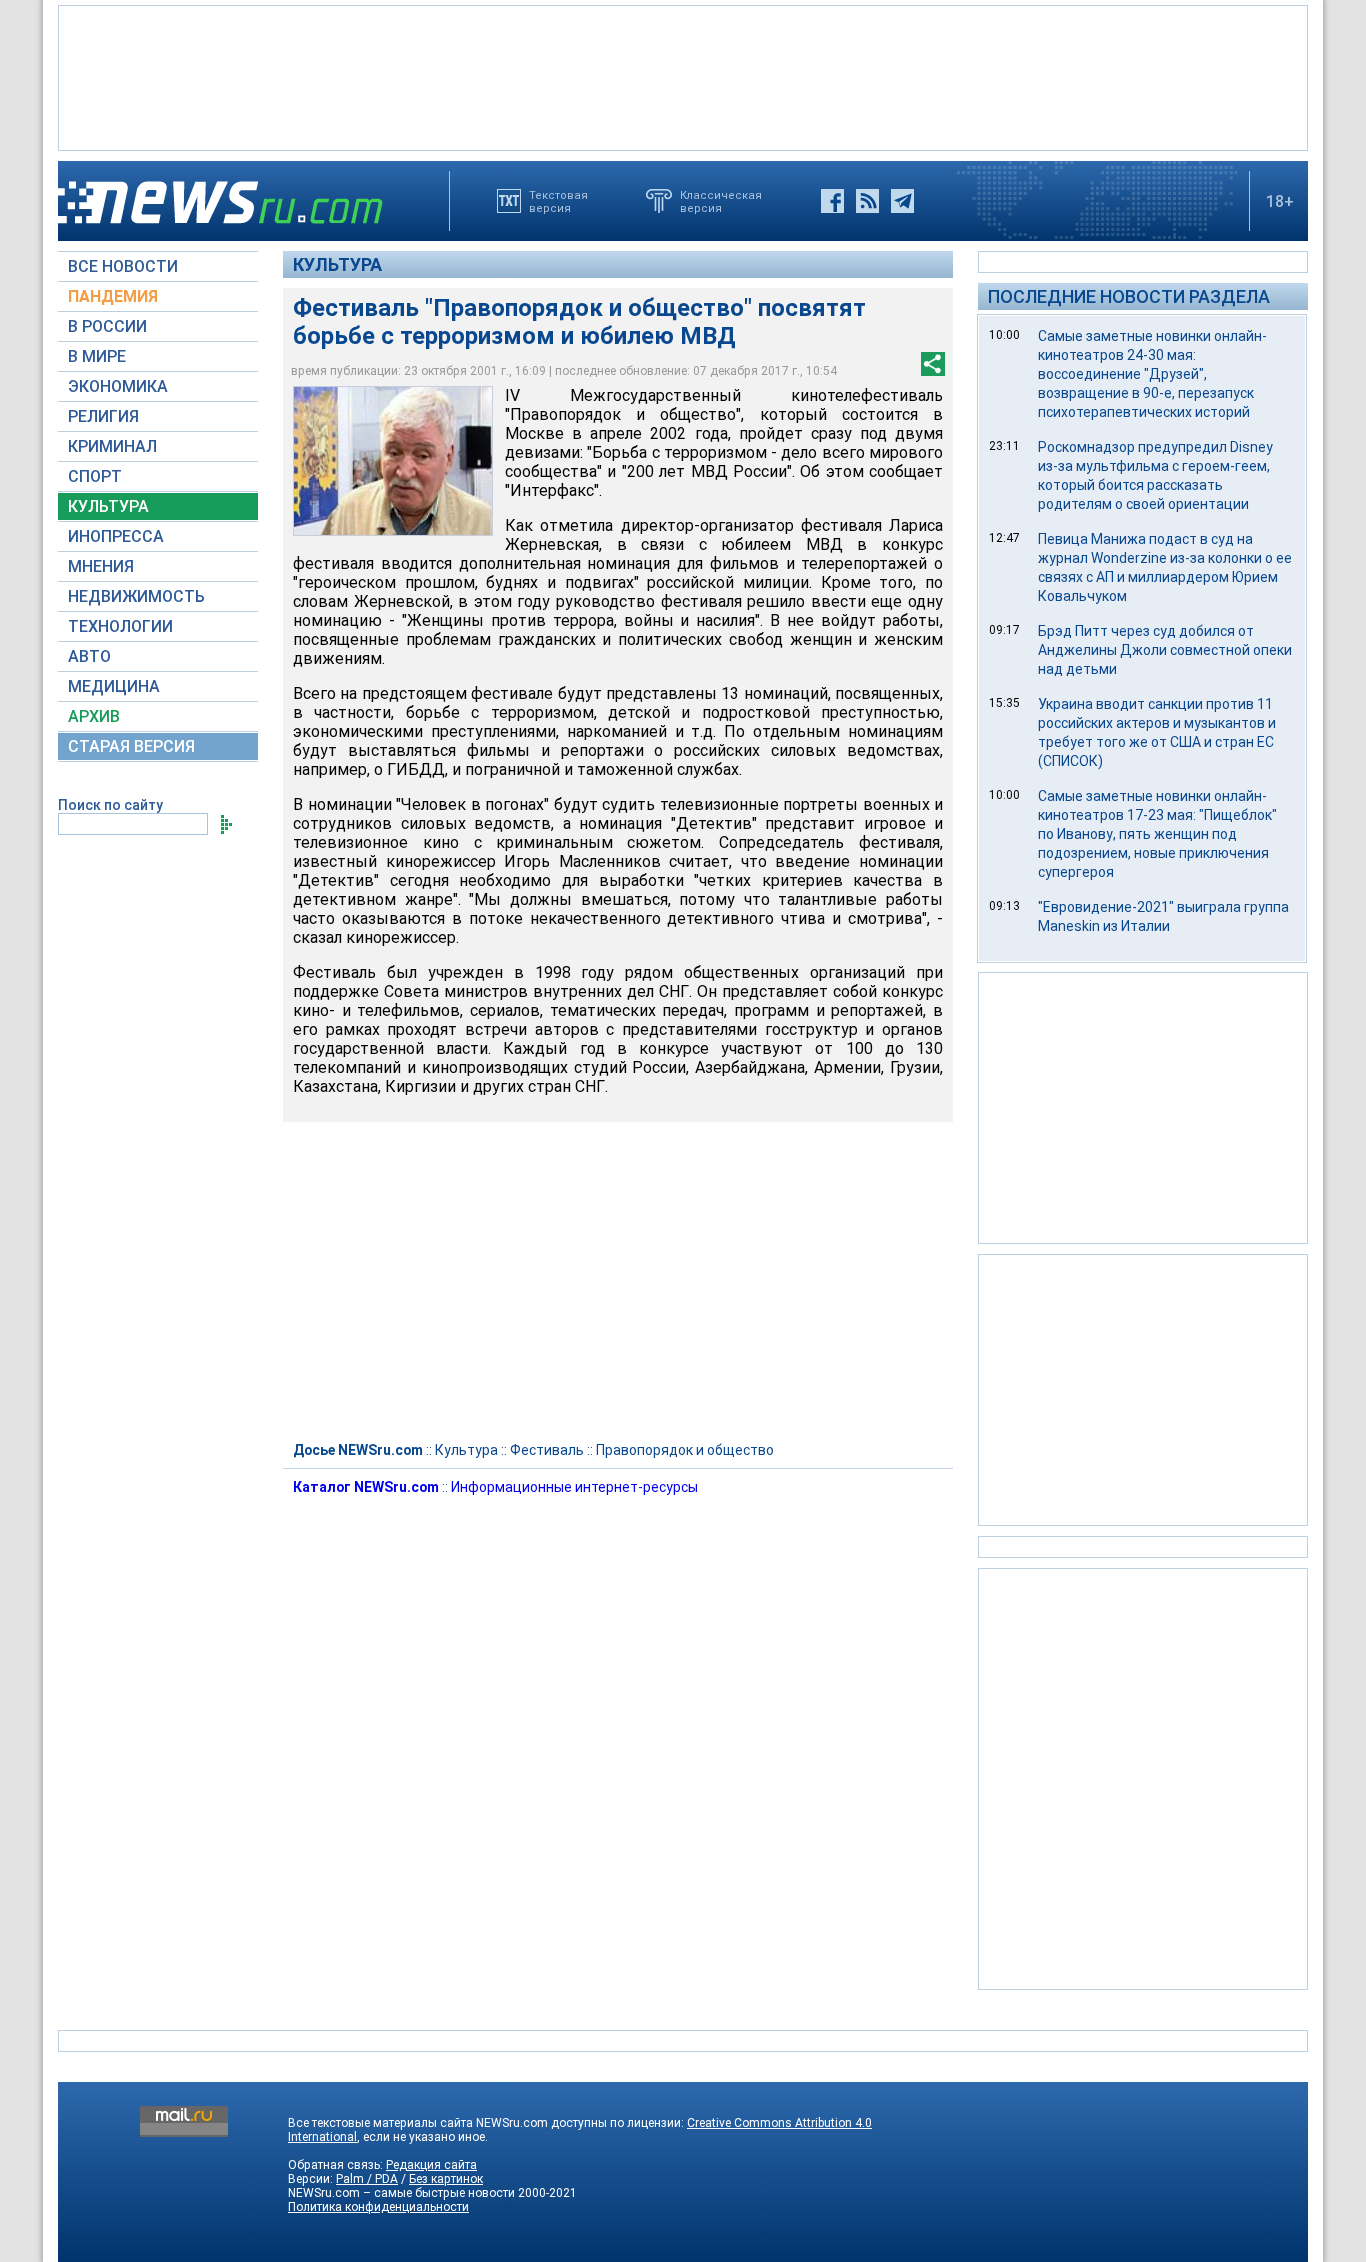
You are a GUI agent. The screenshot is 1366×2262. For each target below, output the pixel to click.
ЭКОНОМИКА (118, 386)
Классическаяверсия (721, 201)
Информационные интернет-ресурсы (574, 1487)
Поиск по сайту (110, 805)
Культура (337, 264)
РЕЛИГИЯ (103, 416)
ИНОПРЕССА (116, 536)
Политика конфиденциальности (378, 2207)
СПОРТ (95, 476)
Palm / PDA (367, 2179)
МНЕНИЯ (101, 566)
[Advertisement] (683, 76)
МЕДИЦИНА (114, 686)
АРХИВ (94, 716)
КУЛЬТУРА (108, 506)
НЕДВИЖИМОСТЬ (136, 596)
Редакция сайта (431, 2165)
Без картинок (446, 2179)
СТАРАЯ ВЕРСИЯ (131, 746)
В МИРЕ (97, 356)
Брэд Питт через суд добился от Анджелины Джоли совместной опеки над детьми (1165, 650)
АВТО (89, 656)
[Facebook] (832, 201)
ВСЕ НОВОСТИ (123, 266)
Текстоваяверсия (558, 201)
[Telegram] (902, 201)
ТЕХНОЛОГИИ (120, 626)
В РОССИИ (107, 326)
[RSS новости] (867, 201)
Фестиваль (547, 1450)
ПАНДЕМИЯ (113, 296)
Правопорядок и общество (685, 1450)
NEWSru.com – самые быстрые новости (401, 2193)
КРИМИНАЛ (112, 446)
